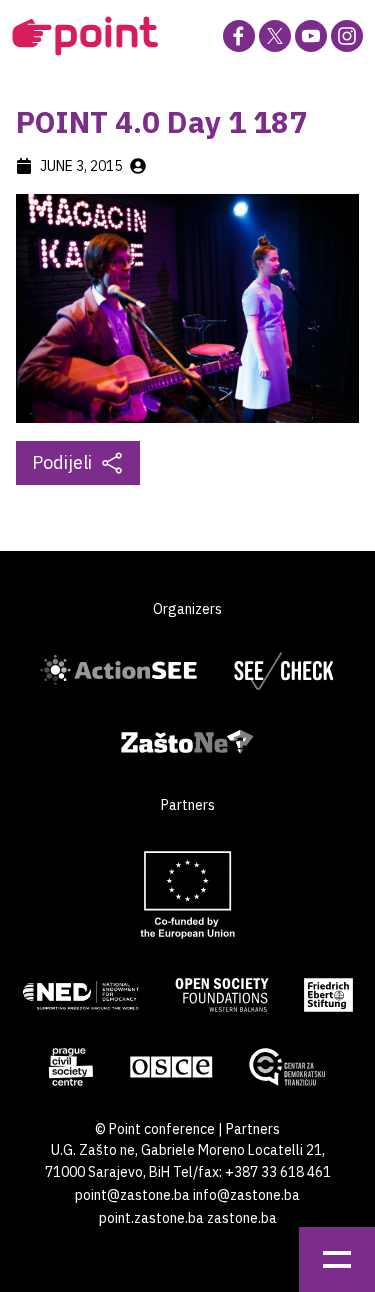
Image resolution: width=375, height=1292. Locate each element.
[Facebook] (239, 36)
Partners (253, 1129)
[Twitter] (275, 36)
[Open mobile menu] (337, 1259)
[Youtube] (311, 36)
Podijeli (62, 462)
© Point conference (155, 1129)
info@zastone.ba (246, 1195)
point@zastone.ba (132, 1195)
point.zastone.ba (151, 1218)
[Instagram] (347, 36)
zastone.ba (242, 1218)
